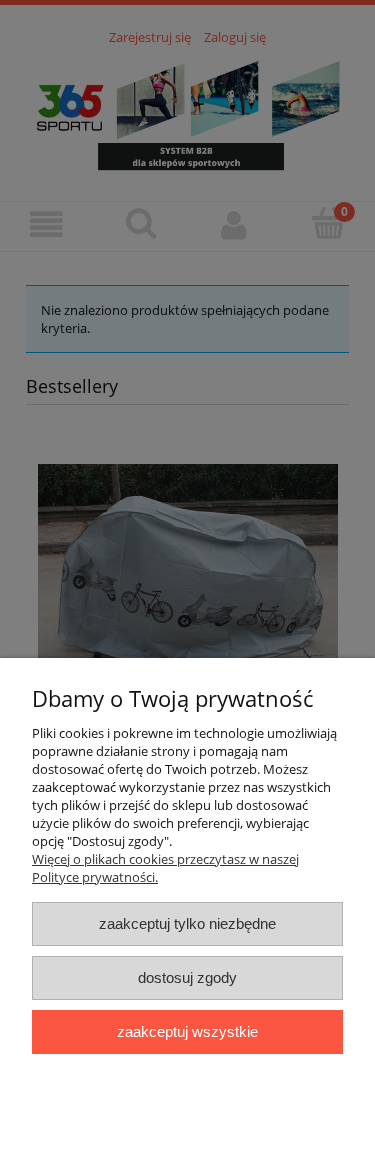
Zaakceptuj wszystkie (187, 1031)
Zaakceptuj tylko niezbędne (187, 923)
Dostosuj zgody (187, 977)
